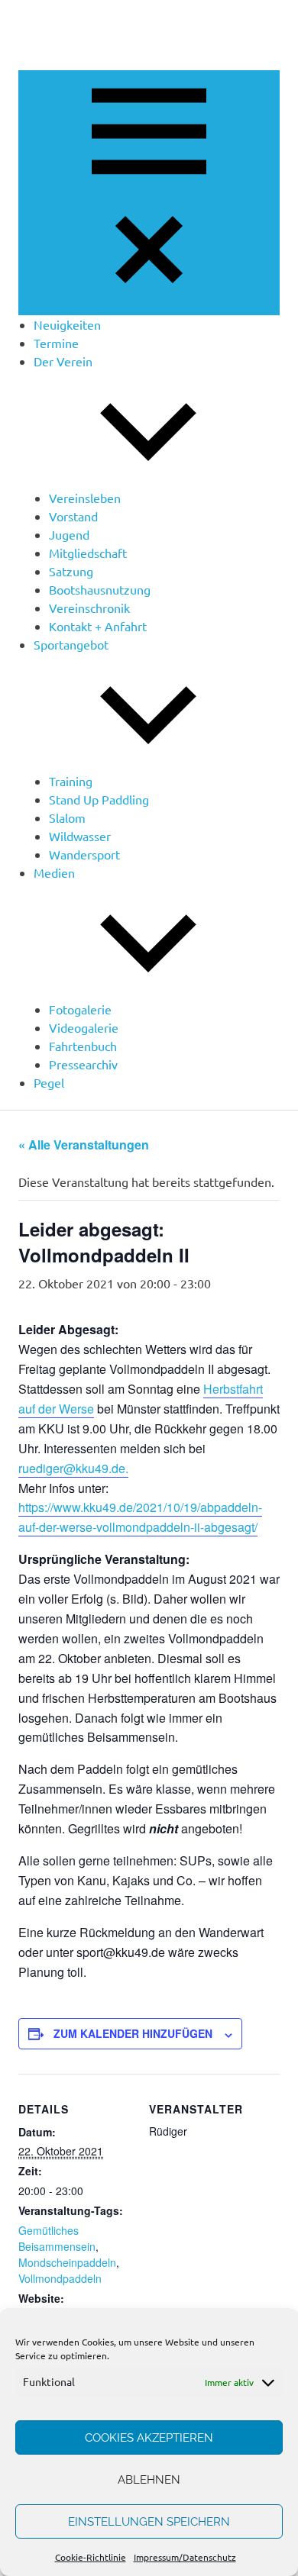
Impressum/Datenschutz (185, 2557)
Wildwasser (80, 836)
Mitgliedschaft (88, 553)
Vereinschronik (89, 608)
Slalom (67, 817)
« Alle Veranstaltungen (84, 1145)
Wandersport (84, 854)
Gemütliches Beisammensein (57, 2238)
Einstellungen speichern (149, 2522)
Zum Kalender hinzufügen (133, 2033)
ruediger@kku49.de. (73, 1468)
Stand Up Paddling (99, 799)
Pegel (49, 1082)
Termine (56, 343)
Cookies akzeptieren (149, 2438)
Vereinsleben (85, 498)
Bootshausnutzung (100, 589)
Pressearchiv (83, 1064)
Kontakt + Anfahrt (98, 626)
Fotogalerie (80, 1009)
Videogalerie (84, 1027)
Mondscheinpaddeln (67, 2262)
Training (71, 781)
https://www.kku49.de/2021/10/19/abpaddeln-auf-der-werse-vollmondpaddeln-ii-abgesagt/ (140, 1517)
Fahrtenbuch (83, 1046)
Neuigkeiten (67, 324)
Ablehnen (149, 2480)
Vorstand (73, 516)
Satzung (71, 571)
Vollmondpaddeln (60, 2278)
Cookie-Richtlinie (91, 2557)
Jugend (69, 534)
